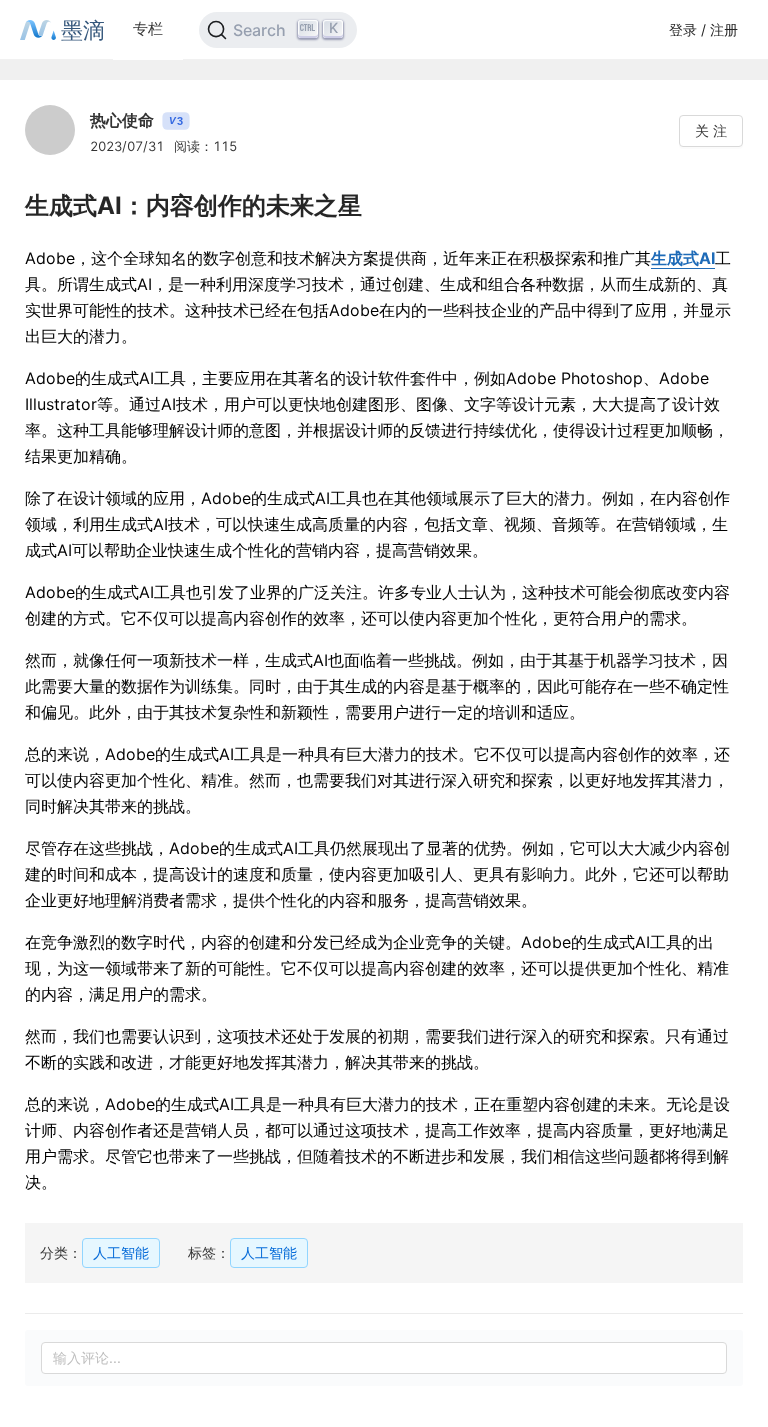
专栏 (148, 28)
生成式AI (683, 258)
